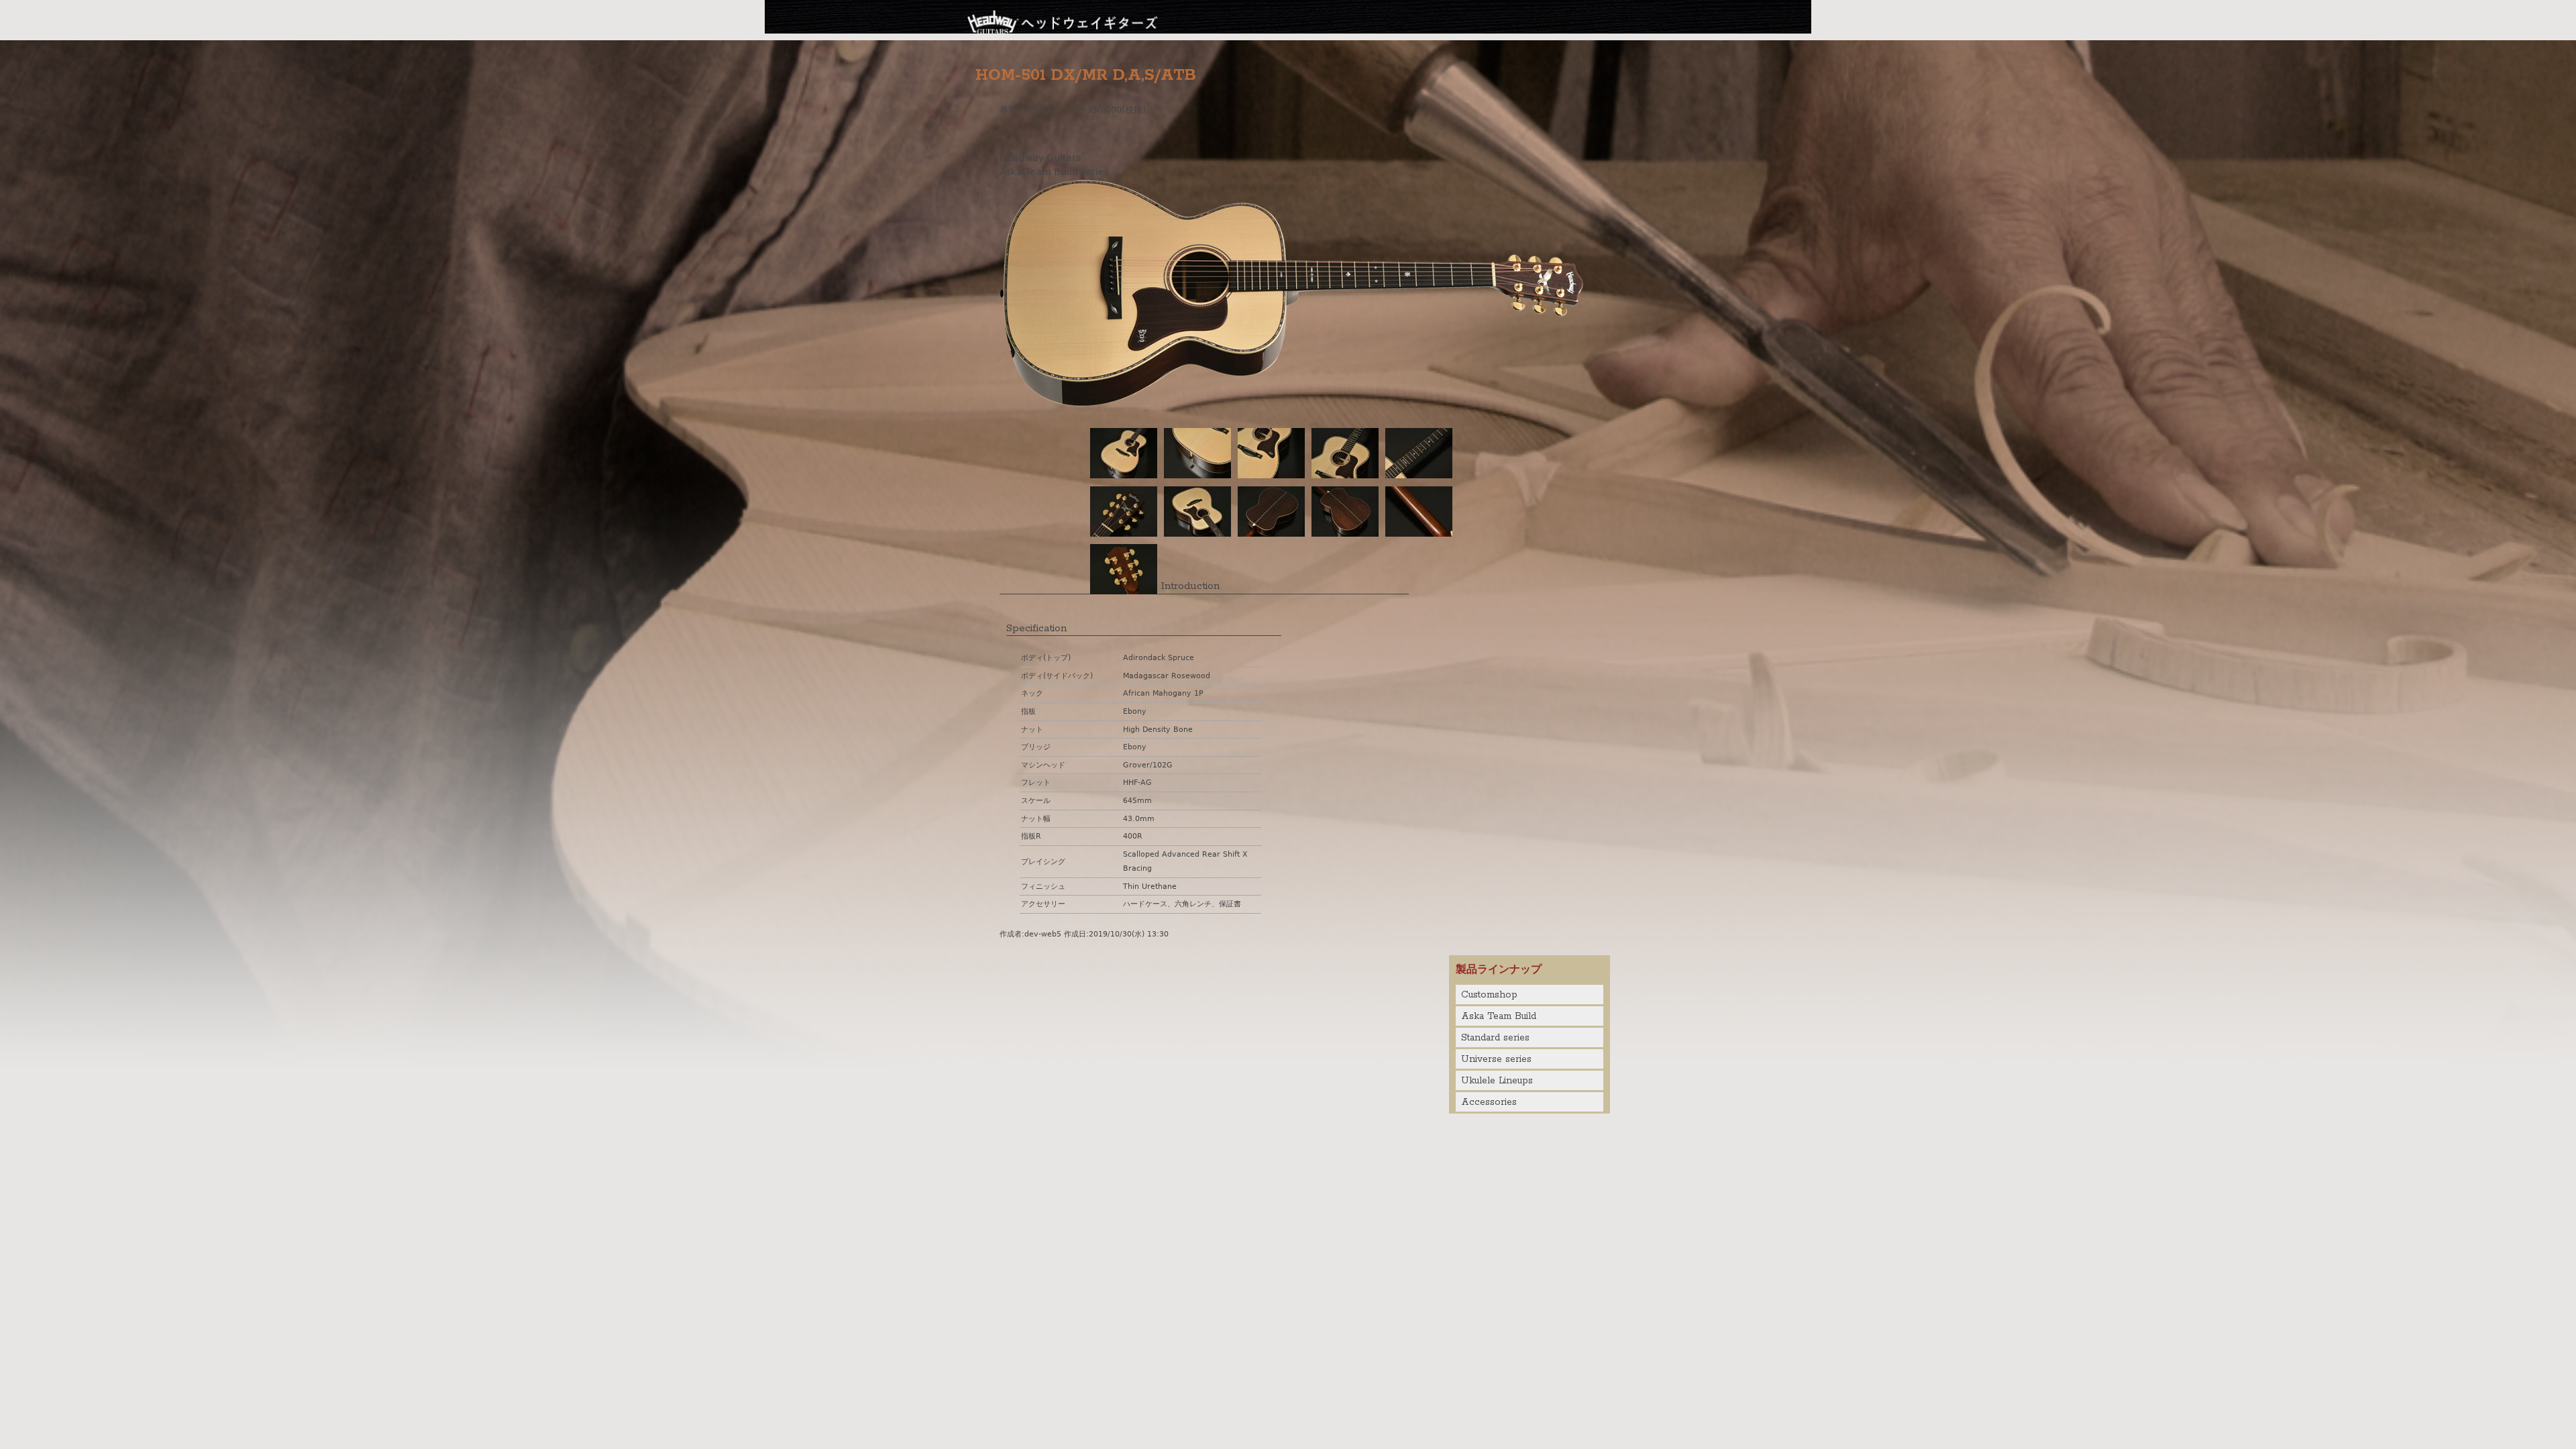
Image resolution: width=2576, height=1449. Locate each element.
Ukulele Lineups (1497, 1081)
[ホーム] (1063, 20)
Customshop (1489, 995)
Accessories (1489, 1102)
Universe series (1496, 1059)
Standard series (1495, 1038)
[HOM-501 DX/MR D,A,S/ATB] (1291, 403)
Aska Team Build (1499, 1016)
